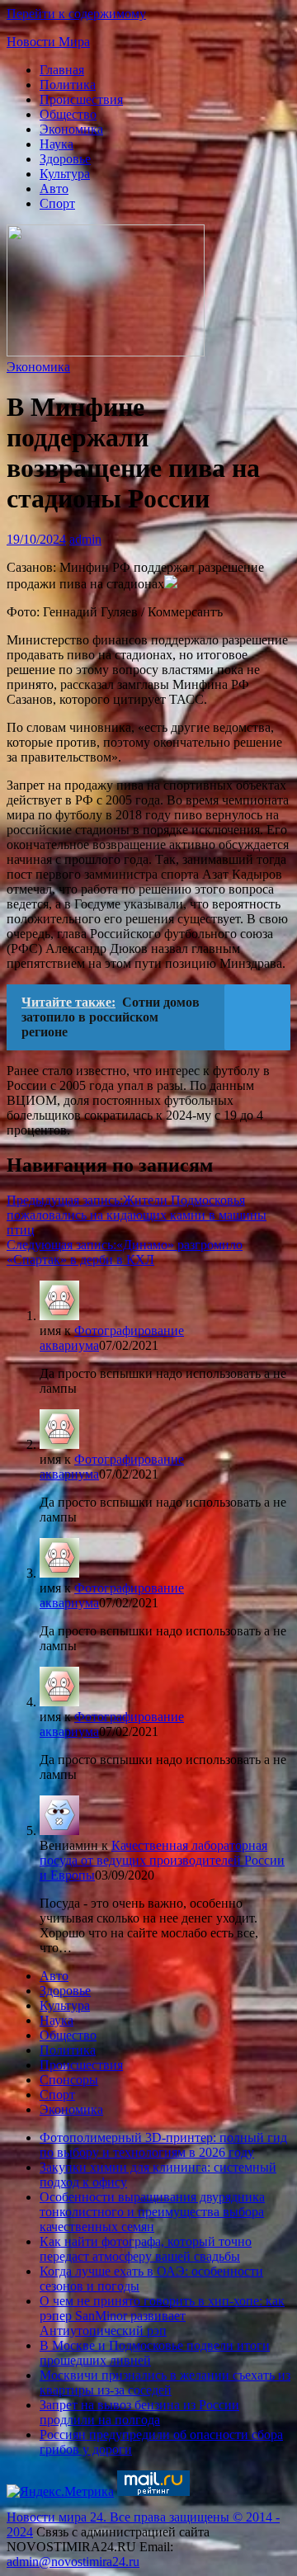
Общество (68, 114)
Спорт (57, 203)
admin (85, 539)
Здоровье (65, 159)
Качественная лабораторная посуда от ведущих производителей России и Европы (162, 1860)
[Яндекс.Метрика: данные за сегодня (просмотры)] (60, 2492)
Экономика (71, 129)
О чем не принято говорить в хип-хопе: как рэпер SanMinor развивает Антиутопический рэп (162, 2316)
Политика (68, 85)
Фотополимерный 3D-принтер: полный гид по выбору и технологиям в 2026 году (163, 2145)
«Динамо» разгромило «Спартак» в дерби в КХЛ (125, 1252)
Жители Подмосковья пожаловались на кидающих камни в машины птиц (137, 1215)
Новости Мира (48, 42)
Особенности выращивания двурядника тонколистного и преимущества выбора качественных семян (152, 2212)
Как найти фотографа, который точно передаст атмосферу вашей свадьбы (146, 2249)
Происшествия (81, 99)
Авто (54, 189)
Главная (62, 70)
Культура (65, 174)
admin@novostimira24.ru (73, 2562)
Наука (57, 144)
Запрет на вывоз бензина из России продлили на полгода (139, 2412)
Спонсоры (69, 2080)
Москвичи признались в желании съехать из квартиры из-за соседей (165, 2383)
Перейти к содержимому (76, 14)
